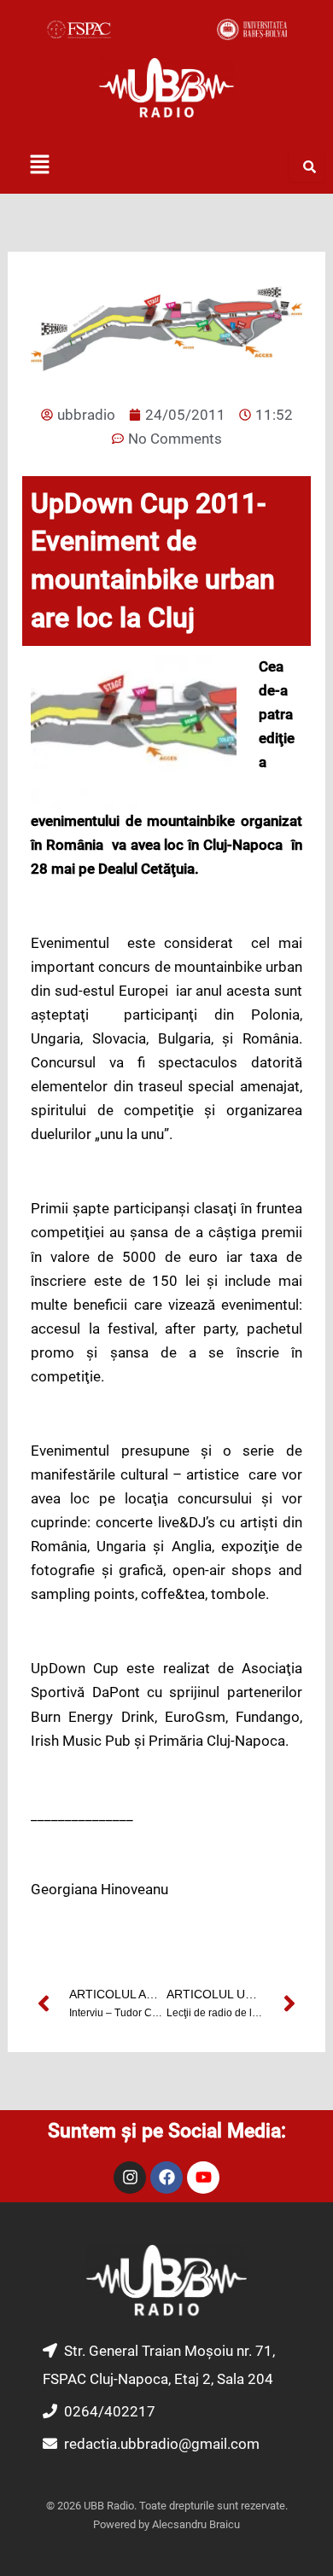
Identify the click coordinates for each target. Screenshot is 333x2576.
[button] (39, 166)
